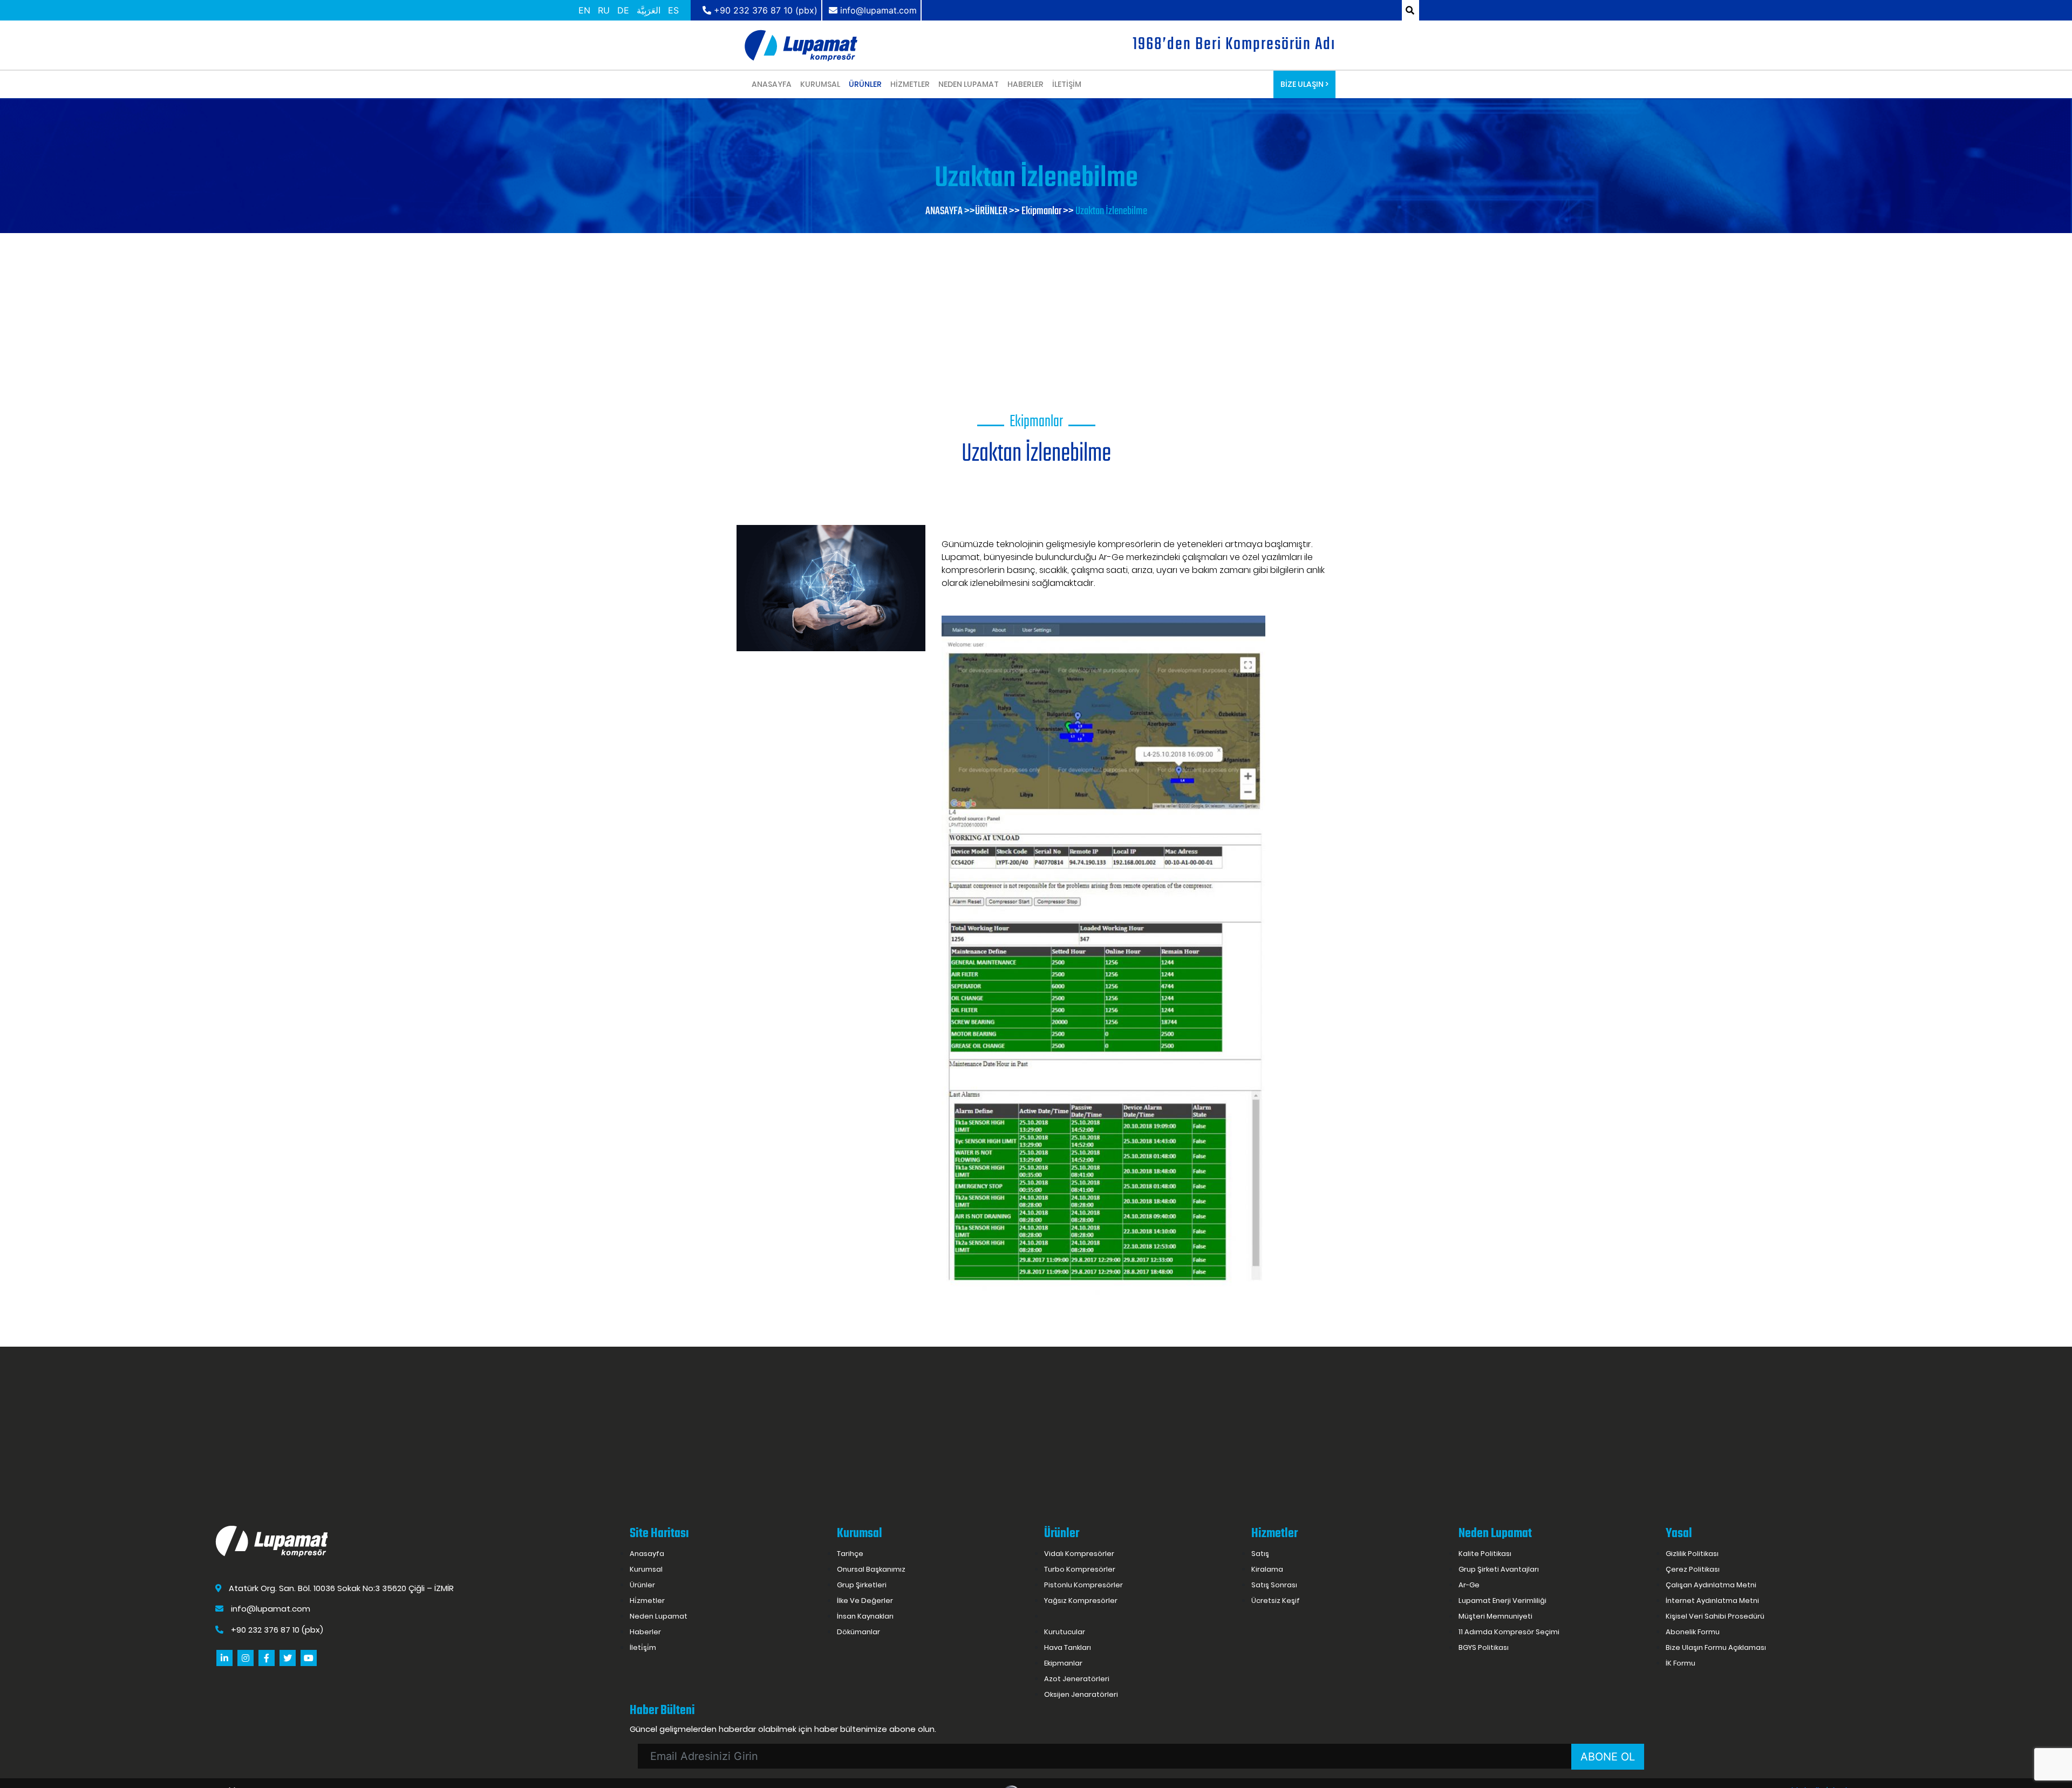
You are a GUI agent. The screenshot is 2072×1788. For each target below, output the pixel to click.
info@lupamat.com (271, 1609)
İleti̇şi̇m (643, 1647)
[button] (751, 514)
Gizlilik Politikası (1692, 1554)
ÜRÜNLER (865, 84)
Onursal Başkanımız (871, 1569)
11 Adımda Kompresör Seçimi (1509, 1632)
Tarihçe (850, 1554)
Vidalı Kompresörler (1079, 1554)
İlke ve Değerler (865, 1601)
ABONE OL (1608, 1757)
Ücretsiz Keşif (1276, 1601)
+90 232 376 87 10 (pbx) (276, 1630)
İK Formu (1681, 1663)
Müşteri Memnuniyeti (1495, 1616)
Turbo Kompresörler (1080, 1569)
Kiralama (1267, 1569)
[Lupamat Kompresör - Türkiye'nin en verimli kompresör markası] (801, 45)
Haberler (645, 1632)
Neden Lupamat (659, 1616)
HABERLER (1025, 84)
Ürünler (642, 1585)
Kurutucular (1065, 1632)
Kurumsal (646, 1569)
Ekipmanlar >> (1048, 211)
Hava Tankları (1068, 1647)
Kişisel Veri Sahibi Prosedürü (1715, 1616)
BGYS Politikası (1484, 1647)
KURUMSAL (820, 84)
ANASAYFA (772, 84)
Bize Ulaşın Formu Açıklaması (1716, 1647)
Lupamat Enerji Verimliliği (1502, 1601)
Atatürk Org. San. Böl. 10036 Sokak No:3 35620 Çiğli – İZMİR (340, 1588)
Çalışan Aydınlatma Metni (1711, 1585)
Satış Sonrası (1274, 1585)
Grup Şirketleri (862, 1585)
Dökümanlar (858, 1632)
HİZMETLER (910, 84)
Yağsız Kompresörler (1081, 1601)
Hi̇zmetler (647, 1601)
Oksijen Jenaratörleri (1081, 1694)
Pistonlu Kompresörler (1083, 1585)
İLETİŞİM (1067, 84)
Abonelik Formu (1693, 1632)
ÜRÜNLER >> (997, 211)
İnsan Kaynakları (865, 1616)
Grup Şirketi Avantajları (1499, 1569)
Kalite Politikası (1485, 1554)
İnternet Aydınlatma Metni (1712, 1601)
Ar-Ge (1469, 1585)
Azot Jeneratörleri (1077, 1679)
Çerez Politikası (1693, 1569)
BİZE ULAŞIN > (1304, 84)
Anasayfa (647, 1554)
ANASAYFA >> (950, 211)
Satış (1260, 1554)
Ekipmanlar (1063, 1663)
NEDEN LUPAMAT (969, 84)
